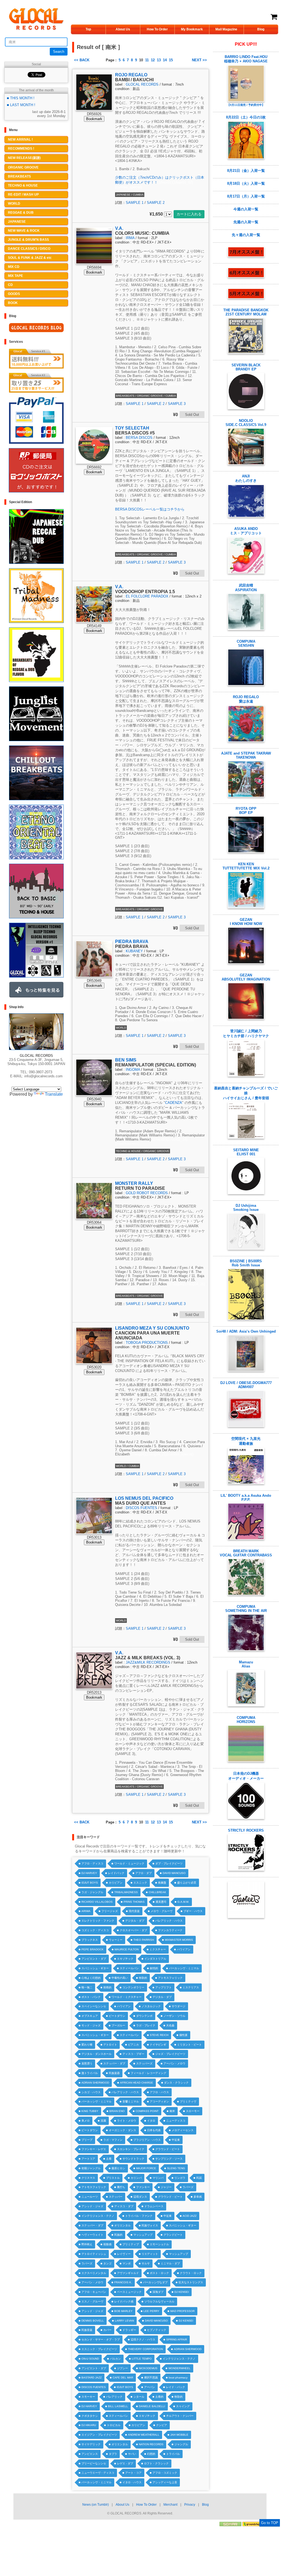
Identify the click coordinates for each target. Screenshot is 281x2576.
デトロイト (110, 2045)
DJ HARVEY (89, 1873)
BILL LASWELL (118, 2406)
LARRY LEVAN (124, 2321)
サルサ (146, 2263)
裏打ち (121, 2187)
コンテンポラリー (133, 1987)
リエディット (150, 2254)
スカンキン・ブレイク (131, 2149)
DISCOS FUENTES (141, 1508)
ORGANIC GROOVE (23, 167)
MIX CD (14, 267)
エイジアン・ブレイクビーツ (99, 2435)
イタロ (151, 2121)
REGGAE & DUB (21, 213)
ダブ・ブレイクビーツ (169, 1863)
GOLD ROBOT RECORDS (147, 1193)
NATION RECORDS (151, 2444)
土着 (109, 2159)
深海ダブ (158, 2292)
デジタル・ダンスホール (96, 2054)
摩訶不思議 (151, 2378)
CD (10, 285)
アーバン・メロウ (174, 2063)
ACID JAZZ (190, 2216)
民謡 (199, 2178)
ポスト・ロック (159, 2273)
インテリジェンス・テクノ (98, 2216)
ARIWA (86, 1911)
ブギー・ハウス (193, 1911)
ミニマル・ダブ (170, 2263)
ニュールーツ (90, 2197)
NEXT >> (199, 60)
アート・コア (133, 2473)
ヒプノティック (157, 2330)
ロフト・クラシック (156, 2463)
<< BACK (82, 60)
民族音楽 (87, 2330)
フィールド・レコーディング (148, 2073)
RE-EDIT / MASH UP (23, 195)
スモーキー (88, 2397)
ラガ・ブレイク (146, 2025)
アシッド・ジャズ (92, 2206)
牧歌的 (143, 1978)
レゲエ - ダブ (125, 2463)
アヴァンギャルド (128, 2273)
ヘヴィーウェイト (92, 2235)
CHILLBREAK (157, 1892)
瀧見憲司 (161, 1902)
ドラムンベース (154, 2206)
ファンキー (143, 2187)
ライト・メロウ (127, 2121)
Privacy (190, 2505)
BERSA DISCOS (139, 438)
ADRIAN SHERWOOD (95, 2083)
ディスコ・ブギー (133, 2054)
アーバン (150, 2387)
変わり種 (87, 2045)
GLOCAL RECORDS (142, 84)
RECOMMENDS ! (21, 149)
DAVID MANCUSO (174, 1873)
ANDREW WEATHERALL (144, 2435)
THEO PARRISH (144, 1940)
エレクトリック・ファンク (98, 1921)
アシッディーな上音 (165, 2482)
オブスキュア (90, 2016)
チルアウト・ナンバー (180, 2416)
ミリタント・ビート (189, 2045)
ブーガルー (118, 2025)
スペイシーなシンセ (94, 2006)
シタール (139, 2397)
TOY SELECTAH (132, 428)
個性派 (183, 2035)
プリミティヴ (188, 2101)
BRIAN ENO (117, 2111)
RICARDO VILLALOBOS (97, 1902)
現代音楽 (134, 1911)
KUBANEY (134, 951)
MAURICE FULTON (127, 1949)
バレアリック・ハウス (169, 1921)
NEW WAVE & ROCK (24, 231)
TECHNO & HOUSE (23, 185)
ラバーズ (188, 2187)
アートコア (88, 2159)
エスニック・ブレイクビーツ (99, 2349)
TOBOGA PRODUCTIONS (147, 1343)
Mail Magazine (226, 29)
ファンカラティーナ (170, 1930)
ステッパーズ (144, 2063)
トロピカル (114, 2425)
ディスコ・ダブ (124, 2206)
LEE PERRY (151, 2311)
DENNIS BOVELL (93, 2321)
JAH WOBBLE (179, 2435)
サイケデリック (91, 2444)
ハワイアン (184, 1949)
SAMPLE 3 (177, 404)
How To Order (157, 29)
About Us (123, 29)
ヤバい (132, 2454)
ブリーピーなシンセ (94, 2463)
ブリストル (113, 2178)
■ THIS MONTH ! (21, 98)
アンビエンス (90, 2454)
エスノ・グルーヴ (92, 2301)
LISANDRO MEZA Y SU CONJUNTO (152, 1328)
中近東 (176, 2140)
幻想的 (151, 2454)
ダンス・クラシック (176, 2083)
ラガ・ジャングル (92, 1892)
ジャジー (166, 2187)
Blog (261, 29)
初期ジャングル (91, 2168)
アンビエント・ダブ (94, 1959)
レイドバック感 (124, 2301)
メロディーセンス (183, 2130)
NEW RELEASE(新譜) (24, 158)
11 (147, 60)
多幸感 (198, 2197)
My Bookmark (192, 29)
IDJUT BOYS (90, 1883)
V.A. (119, 228)
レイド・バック (175, 2387)
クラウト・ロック (191, 2273)
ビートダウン (117, 2016)
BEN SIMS (126, 1060)
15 (171, 60)
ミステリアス (191, 1987)
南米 (172, 2111)
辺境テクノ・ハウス (143, 2339)
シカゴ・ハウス (91, 2092)
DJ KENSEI (182, 2292)
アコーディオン (159, 2101)
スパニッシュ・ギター (95, 1968)
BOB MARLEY (123, 2311)
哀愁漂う (87, 2063)
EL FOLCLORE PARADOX (147, 596)
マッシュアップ (143, 2235)
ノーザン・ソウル (174, 2016)
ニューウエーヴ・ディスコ (98, 2473)
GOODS (14, 294)
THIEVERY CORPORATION (145, 2349)
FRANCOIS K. (123, 2282)
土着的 (159, 2397)
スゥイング (183, 2406)
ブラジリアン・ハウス (147, 2140)
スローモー (193, 2111)
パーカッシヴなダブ (155, 2282)
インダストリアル (155, 1959)
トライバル (173, 2454)
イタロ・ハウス (132, 2482)
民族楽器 (114, 2073)
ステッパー (116, 2197)
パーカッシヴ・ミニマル (184, 1968)
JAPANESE (17, 222)
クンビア (162, 2425)
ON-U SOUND (90, 2359)
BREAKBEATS (19, 176)
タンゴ (107, 2263)
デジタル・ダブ (135, 1921)
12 (153, 60)
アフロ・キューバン (94, 2292)
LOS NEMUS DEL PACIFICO (144, 1498)
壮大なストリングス (191, 2282)
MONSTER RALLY (134, 1183)
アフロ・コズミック (165, 2473)
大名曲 (170, 2025)
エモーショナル (159, 2244)
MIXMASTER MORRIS (179, 1940)
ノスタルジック (151, 2006)
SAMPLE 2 (156, 203)
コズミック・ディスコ (95, 1930)
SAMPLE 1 (135, 203)
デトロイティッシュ (94, 2254)
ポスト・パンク (91, 1997)
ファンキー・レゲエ (94, 2149)
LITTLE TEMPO (142, 2359)
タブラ (113, 2454)
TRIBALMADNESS (126, 1892)
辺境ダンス (140, 2197)
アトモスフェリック (170, 1978)
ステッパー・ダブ (114, 2063)
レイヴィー (124, 2254)
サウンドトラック (133, 2159)
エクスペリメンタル (94, 2273)
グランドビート (173, 2235)
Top (88, 29)
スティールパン (129, 1968)
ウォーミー (116, 1940)
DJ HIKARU (89, 2425)
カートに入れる (189, 214)
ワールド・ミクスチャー (127, 1997)
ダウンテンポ (144, 2016)
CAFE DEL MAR (123, 2378)
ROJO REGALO (131, 75)
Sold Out (192, 415)
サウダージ (178, 2006)
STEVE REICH (159, 2035)
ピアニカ (133, 2045)
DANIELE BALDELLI (152, 2406)
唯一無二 (87, 1987)
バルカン (115, 2359)
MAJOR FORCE (146, 2168)
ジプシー (122, 2368)
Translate (54, 1094)
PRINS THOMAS (134, 1902)
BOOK (13, 303)
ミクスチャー (158, 1949)
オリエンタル (122, 2225)
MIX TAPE (15, 276)
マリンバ (158, 2178)
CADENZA (174, 1103)
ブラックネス (90, 1940)
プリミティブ (131, 2244)
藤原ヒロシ (118, 2168)
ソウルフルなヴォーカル (159, 2301)
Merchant (170, 2505)
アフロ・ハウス (159, 2092)
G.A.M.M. (183, 1902)
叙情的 (154, 1968)
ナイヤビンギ (158, 2045)
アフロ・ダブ (144, 1873)
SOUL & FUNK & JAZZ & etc (30, 258)
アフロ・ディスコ (92, 1863)
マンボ (127, 2263)
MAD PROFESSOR (182, 2311)
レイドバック (116, 1873)
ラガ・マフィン (113, 2140)
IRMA (130, 238)
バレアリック (114, 2397)
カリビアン (116, 1883)
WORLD (14, 204)
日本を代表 (154, 2130)
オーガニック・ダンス (122, 2130)
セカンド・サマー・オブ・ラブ (101, 2339)
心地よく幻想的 (91, 1978)
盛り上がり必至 (187, 1883)
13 (159, 60)
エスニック (140, 1883)
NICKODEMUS (148, 2368)
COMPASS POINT (147, 2111)
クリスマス (88, 2178)
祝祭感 (107, 2244)
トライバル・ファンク (139, 2216)
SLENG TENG (176, 2168)
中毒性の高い (120, 1978)
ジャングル (181, 2444)
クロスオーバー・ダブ (133, 1930)
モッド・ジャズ (91, 2025)
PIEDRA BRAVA (132, 942)
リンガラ (180, 2178)
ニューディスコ (176, 2121)
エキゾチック (125, 1959)
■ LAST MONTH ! (21, 105)
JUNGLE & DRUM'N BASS (28, 240)
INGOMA (133, 1070)
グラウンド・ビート (168, 2149)
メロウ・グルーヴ (162, 1911)
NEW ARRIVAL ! (20, 140)
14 (165, 60)
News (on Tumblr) (96, 2505)
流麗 (103, 2121)
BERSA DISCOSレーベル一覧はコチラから (150, 509)
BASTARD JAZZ (92, 2378)
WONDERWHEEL (179, 2368)
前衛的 (107, 1987)
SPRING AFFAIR (177, 2339)
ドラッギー (129, 2330)
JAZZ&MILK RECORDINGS (148, 1662)
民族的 (118, 2235)
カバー (107, 2330)
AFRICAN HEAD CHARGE (137, 2083)
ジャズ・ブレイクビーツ (170, 2054)
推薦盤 (162, 1883)
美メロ (86, 2121)
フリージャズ (110, 1911)
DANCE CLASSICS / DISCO (29, 249)
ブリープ (87, 2140)
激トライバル (90, 2073)
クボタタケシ (90, 2416)
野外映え (87, 2244)
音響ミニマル (131, 2101)
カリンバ (136, 2178)
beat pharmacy (178, 2378)
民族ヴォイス (150, 2225)
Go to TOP (270, 2523)
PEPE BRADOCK (93, 1949)
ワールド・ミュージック (129, 1863)
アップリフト (163, 1987)
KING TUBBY (90, 2111)
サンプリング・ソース (169, 2159)
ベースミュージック (129, 2292)
